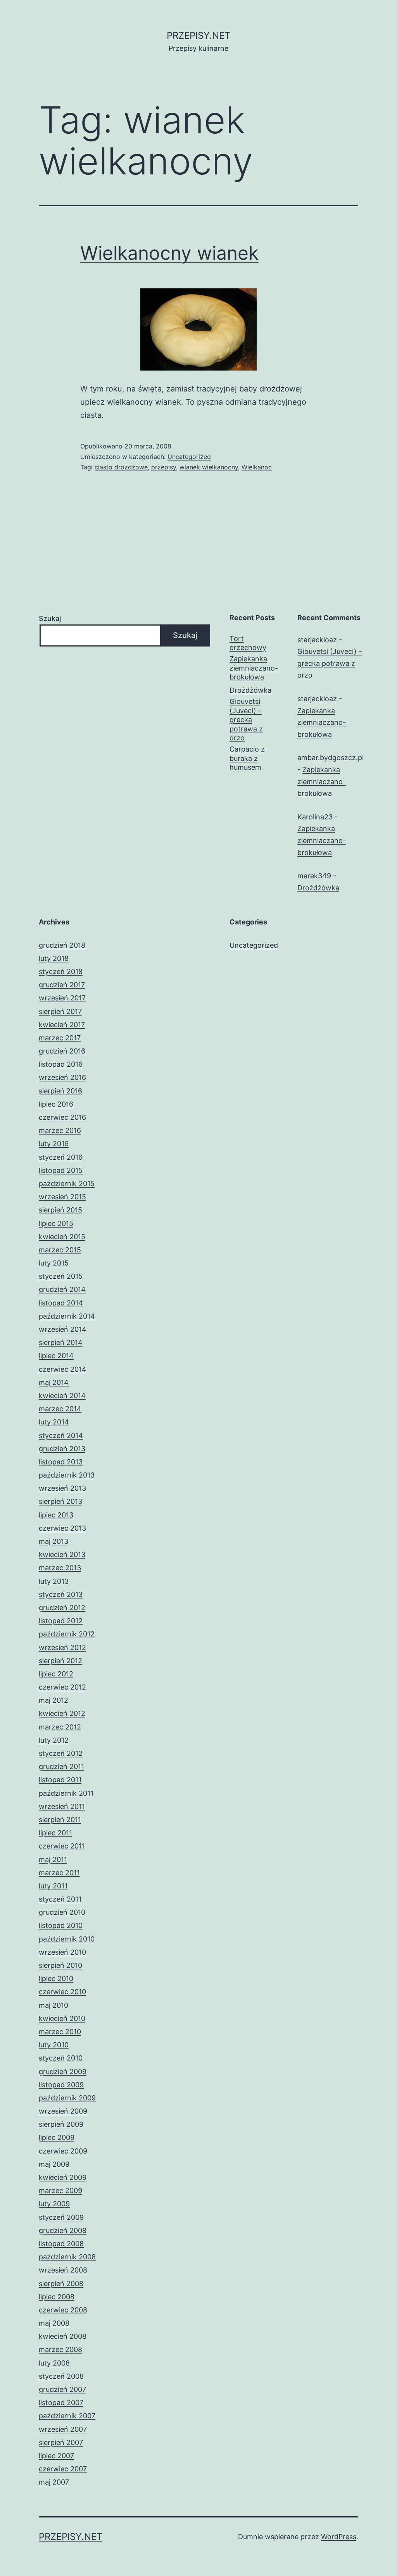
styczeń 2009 (61, 2217)
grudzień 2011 (61, 1766)
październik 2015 (67, 1184)
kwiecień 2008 (63, 2336)
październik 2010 (67, 1939)
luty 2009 (54, 2204)
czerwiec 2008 (63, 2310)
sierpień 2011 (60, 1820)
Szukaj (50, 618)
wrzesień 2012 (62, 1648)
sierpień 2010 (60, 1965)
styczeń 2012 (61, 1753)
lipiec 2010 (56, 1979)
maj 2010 (54, 2005)
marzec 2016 (60, 1130)
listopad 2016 (61, 1064)
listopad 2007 (61, 2403)
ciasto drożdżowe (121, 467)
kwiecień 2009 (63, 2177)
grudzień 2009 (63, 2072)
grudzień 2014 (62, 1289)
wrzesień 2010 (62, 1952)
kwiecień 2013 (62, 1554)
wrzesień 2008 (63, 2270)
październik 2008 (67, 2257)
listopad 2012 (61, 1621)
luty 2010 (54, 2045)
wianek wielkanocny (209, 467)
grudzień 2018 (62, 945)
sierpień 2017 (60, 1011)
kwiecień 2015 (62, 1237)
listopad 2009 (61, 2085)
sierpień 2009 (61, 2124)
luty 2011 (53, 1886)
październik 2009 (67, 2098)
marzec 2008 (60, 2349)
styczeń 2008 (61, 2376)
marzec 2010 (60, 2032)
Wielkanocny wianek (169, 253)
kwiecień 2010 (62, 2018)
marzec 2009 (60, 2191)
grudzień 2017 (62, 985)
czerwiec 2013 (62, 1528)
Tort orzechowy (248, 643)
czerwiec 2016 (62, 1117)
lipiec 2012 (56, 1674)
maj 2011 (53, 1860)
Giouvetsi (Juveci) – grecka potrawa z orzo (246, 720)
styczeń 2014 (61, 1435)
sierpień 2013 (60, 1501)
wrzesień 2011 (62, 1806)
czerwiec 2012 (62, 1687)
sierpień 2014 (61, 1342)
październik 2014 (67, 1316)
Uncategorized (189, 457)
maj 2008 (54, 2323)
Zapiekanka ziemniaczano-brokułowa (254, 668)
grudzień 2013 (62, 1449)
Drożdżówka (250, 690)
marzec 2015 (60, 1250)
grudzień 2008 (63, 2230)
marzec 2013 (60, 1568)
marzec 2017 (60, 1038)
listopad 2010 (61, 1925)
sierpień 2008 (61, 2284)
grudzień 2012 (62, 1608)
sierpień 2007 (61, 2442)
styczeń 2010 (61, 2058)
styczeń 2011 (60, 1899)
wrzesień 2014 (63, 1329)
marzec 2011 (59, 1873)
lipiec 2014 (56, 1356)
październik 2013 (67, 1475)
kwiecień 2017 (62, 1025)
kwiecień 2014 (62, 1396)
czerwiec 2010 (62, 1992)
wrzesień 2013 (62, 1488)
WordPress (339, 2537)
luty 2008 (54, 2363)
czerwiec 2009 (63, 2151)
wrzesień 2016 (62, 1077)
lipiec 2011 (55, 1833)
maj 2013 (54, 1541)
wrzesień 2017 (62, 998)
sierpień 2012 (60, 1661)
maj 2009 (54, 2164)
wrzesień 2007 (63, 2429)
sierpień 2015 (60, 1210)
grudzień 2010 (62, 1912)
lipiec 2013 (56, 1515)
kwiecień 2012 (62, 1713)
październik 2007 (67, 2416)
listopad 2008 (61, 2244)
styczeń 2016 (61, 1157)
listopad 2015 (61, 1170)
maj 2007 (54, 2482)
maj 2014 (54, 1382)
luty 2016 (54, 1144)
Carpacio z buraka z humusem (247, 758)
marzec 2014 (60, 1409)
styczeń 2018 (61, 972)
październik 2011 (66, 1793)
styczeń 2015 (61, 1276)
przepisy (164, 467)
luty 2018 (54, 958)
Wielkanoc (257, 467)
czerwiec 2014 (63, 1369)
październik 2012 (67, 1634)
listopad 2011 (60, 1780)
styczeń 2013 (61, 1594)
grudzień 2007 (62, 2389)
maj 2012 (54, 1700)
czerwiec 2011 (62, 1846)
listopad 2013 (61, 1462)
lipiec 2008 (57, 2297)
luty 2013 (54, 1581)
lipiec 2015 (56, 1223)
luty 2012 (54, 1740)
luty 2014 (54, 1422)
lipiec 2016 (56, 1104)
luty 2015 (54, 1263)
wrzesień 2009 (63, 2111)
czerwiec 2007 (63, 2469)
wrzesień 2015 (62, 1197)
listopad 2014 (61, 1303)
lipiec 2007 (56, 2456)
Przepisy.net (198, 35)
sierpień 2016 (60, 1091)
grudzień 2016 (62, 1051)
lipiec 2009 (57, 2137)
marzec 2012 (60, 1727)
